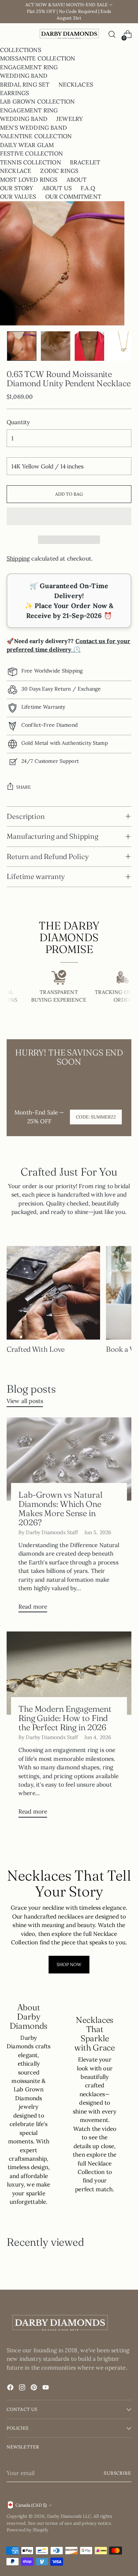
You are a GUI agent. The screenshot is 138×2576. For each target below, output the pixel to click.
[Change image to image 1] (22, 346)
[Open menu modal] (10, 34)
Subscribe (118, 2473)
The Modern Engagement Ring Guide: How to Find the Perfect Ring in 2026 (65, 1718)
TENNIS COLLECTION (31, 162)
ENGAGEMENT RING (29, 67)
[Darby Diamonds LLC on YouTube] (46, 2388)
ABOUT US (57, 188)
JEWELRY (70, 119)
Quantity (18, 422)
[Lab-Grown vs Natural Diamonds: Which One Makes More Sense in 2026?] (69, 1459)
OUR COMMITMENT (73, 196)
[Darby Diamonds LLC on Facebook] (11, 2388)
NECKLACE (16, 171)
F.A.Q (88, 188)
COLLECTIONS (21, 50)
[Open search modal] (112, 34)
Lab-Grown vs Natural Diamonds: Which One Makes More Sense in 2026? (60, 1509)
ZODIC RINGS (59, 171)
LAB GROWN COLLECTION (37, 101)
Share (24, 787)
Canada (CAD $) (31, 2505)
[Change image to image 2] (56, 346)
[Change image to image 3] (89, 346)
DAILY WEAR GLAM (27, 145)
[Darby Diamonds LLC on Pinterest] (35, 2388)
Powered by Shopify (27, 2530)
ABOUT (77, 179)
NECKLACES (76, 84)
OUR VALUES (18, 196)
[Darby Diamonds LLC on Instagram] (23, 2388)
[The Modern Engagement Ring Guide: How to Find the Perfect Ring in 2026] (69, 1673)
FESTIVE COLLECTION (31, 153)
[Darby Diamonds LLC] (69, 34)
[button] (69, 516)
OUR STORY (17, 188)
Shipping (18, 558)
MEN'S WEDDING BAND (33, 128)
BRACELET (85, 162)
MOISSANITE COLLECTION (38, 58)
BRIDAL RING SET (25, 84)
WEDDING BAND (24, 76)
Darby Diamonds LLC (69, 2516)
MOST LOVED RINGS (29, 179)
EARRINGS (15, 93)
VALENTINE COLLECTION (36, 136)
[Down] (126, 346)
